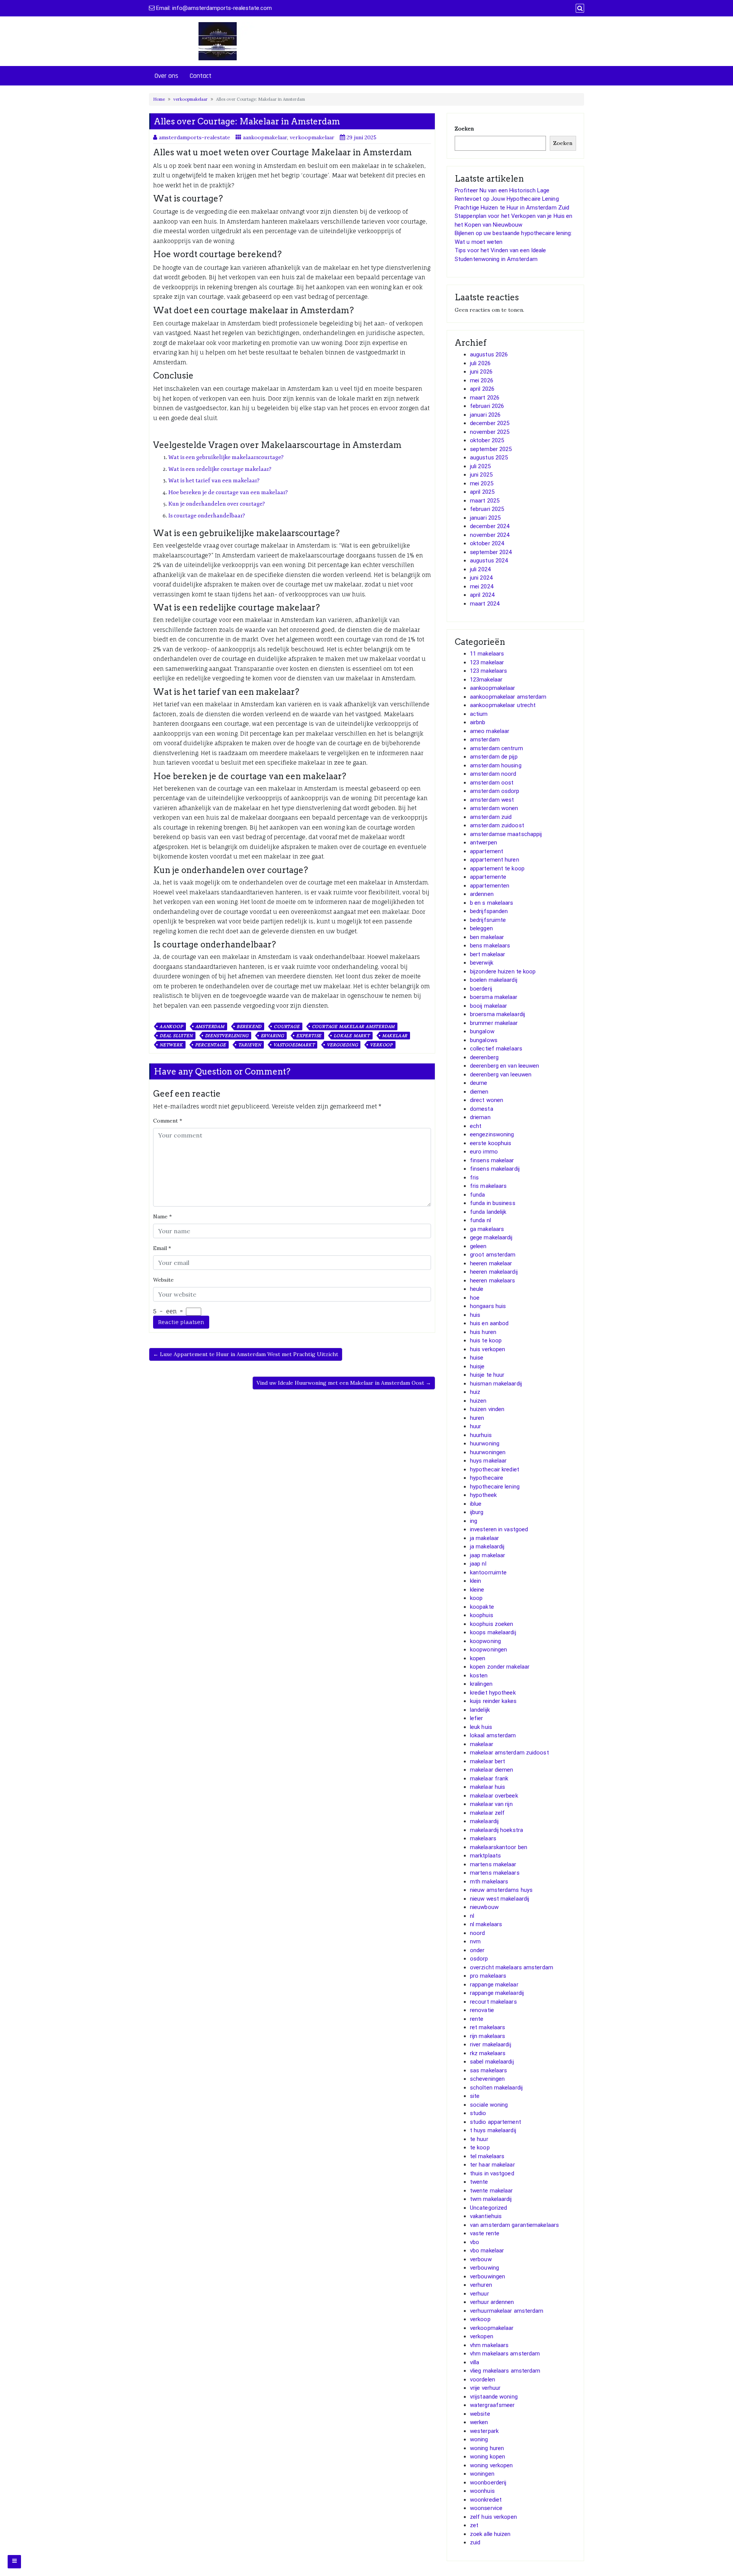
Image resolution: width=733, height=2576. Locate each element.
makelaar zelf (487, 1813)
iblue (476, 1504)
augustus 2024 (489, 561)
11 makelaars (487, 654)
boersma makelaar (494, 997)
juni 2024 (481, 578)
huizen (478, 1401)
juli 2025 (480, 466)
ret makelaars (488, 2027)
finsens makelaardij (495, 1169)
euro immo (484, 1152)
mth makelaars (489, 1882)
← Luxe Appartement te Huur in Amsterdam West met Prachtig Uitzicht (246, 1354)
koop (476, 1598)
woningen (482, 2474)
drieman (480, 1117)
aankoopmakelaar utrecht (503, 705)
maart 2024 (485, 604)
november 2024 (490, 535)
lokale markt (352, 1036)
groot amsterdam (493, 1255)
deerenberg (484, 1057)
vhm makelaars (489, 2345)
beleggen (481, 928)
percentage (211, 1045)
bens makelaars (490, 946)
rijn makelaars (488, 2036)
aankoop (171, 1026)
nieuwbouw (484, 1907)
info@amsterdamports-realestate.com (222, 8)
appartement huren (495, 860)
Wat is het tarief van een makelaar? (214, 481)
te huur (479, 2139)
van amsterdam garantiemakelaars (514, 2225)
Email (162, 1248)
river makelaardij (491, 2044)
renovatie (482, 2010)
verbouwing (484, 2268)
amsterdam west (492, 800)
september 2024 (491, 552)
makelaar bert (488, 1761)
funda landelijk (488, 1212)
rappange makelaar (494, 1985)
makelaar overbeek (494, 1796)
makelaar (395, 1036)
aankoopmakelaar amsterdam (508, 697)
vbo (475, 2242)
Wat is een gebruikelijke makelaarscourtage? (226, 457)
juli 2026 (480, 363)
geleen (478, 1246)
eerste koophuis (491, 1143)
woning (479, 2439)
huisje (477, 1366)
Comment (168, 1121)
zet (474, 2525)
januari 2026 (485, 415)
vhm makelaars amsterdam (505, 2354)
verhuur (480, 2294)
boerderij (481, 989)
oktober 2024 (487, 543)
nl (472, 1916)
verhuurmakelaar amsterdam (507, 2311)
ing (474, 1521)
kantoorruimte (488, 1572)
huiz (475, 1392)
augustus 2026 (489, 354)
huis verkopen (488, 1349)
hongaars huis (488, 1306)
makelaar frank (489, 1779)
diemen (479, 1092)
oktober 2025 (487, 440)
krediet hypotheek (493, 1693)
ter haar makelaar (492, 2165)
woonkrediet (486, 2500)
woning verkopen (492, 2465)
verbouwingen (488, 2276)
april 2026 (482, 389)
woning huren (487, 2448)
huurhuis (481, 1435)
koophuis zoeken (492, 1624)
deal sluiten (176, 1036)
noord (478, 1933)
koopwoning (485, 1641)
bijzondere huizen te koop (503, 971)
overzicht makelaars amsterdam (512, 1967)
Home (159, 99)
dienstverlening (227, 1036)
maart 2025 (485, 501)
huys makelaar (488, 1461)
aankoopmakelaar (265, 137)
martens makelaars (495, 1873)
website (480, 2414)
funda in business (493, 1203)
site (475, 2096)
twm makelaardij (491, 2199)
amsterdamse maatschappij (506, 834)
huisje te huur (487, 1375)
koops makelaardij (493, 1632)
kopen (478, 1658)
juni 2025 (481, 475)
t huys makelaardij (493, 2130)
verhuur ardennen (492, 2302)
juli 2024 (480, 569)
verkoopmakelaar (191, 99)
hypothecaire (487, 1478)
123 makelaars (488, 671)
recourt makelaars (493, 2002)
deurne (479, 1083)
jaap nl (478, 1564)
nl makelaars (486, 1924)
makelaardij (484, 1821)
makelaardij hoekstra (496, 1830)
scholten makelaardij (496, 2088)
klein (476, 1581)
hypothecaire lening (495, 1487)
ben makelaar (487, 937)
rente (477, 2019)
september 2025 (491, 449)
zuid (475, 2542)
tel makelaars (487, 2156)
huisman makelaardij (496, 1384)
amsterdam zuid (491, 817)
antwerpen (484, 843)
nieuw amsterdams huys (501, 1890)
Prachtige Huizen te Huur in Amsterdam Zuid (512, 208)
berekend (249, 1026)
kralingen (481, 1684)
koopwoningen (488, 1650)
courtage (287, 1026)
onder (477, 1950)
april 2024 (482, 595)
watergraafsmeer (492, 2405)
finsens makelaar (492, 1160)
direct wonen (487, 1100)
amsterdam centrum (496, 748)
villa (475, 2362)
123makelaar (486, 680)
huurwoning (485, 1443)
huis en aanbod (489, 1323)
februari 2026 (487, 406)
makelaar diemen (492, 1770)
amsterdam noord (493, 774)
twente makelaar (492, 2191)
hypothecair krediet (495, 1469)
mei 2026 (482, 380)
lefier (477, 1718)
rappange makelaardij (497, 1993)
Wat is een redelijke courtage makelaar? (220, 469)
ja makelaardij (487, 1547)
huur (475, 1426)
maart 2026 (485, 398)
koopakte (482, 1607)
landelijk (480, 1710)
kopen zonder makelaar (500, 1667)
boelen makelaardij (494, 980)
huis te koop (486, 1340)
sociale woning (489, 2105)
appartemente (488, 877)
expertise (309, 1036)
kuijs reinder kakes (493, 1701)
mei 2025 (482, 483)
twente (479, 2182)
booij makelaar (488, 1006)
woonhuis (482, 2491)
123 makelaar (487, 662)
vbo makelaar (487, 2251)
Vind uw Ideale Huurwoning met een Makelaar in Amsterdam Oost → (344, 1383)
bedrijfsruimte (488, 920)
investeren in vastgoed (499, 1529)
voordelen (483, 2379)
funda (478, 1195)
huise (477, 1358)
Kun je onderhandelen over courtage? (217, 504)
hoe (475, 1298)
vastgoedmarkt (294, 1045)
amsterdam (210, 1026)
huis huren (483, 1332)
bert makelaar (488, 954)
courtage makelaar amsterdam (354, 1026)
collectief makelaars (496, 1049)
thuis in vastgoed (492, 2173)
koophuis (482, 1615)
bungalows (484, 1040)
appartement (487, 851)
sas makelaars (488, 2070)
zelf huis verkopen (493, 2517)
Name (162, 1216)
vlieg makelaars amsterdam (505, 2371)
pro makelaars (488, 1976)
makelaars (483, 1838)
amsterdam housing (496, 765)
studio (478, 2113)
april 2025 (482, 492)
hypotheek (483, 1495)
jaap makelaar (488, 1555)
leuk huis (481, 1727)
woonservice (486, 2508)
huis (475, 1315)
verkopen (482, 2336)
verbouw (481, 2259)
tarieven (250, 1045)
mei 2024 (482, 586)
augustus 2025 (489, 458)
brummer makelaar (494, 1023)
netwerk (171, 1045)
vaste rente (485, 2233)
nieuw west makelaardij (500, 1899)
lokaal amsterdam (493, 1735)
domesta (482, 1109)
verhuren (481, 2285)
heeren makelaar (491, 1263)
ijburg (477, 1512)
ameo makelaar (490, 731)
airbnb (478, 722)
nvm (475, 1941)
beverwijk (482, 963)
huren (477, 1418)
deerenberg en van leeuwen (505, 1066)
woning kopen (488, 2457)
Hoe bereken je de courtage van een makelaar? (228, 492)
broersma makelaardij (497, 1014)
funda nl (480, 1220)
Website (163, 1280)
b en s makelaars (492, 903)
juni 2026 (481, 372)
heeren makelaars (493, 1281)
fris (474, 1178)
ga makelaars (487, 1229)
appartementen (490, 886)
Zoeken (464, 129)
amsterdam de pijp (494, 757)
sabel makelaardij (492, 2062)
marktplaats (485, 1856)
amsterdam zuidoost (497, 825)
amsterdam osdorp (495, 791)
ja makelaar (484, 1538)
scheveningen (487, 2079)
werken (479, 2422)
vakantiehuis (486, 2216)
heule (477, 1289)
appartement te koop (497, 868)
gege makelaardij (491, 1237)
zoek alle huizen (490, 2534)
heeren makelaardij (494, 1272)
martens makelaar (493, 1864)
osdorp (479, 1959)
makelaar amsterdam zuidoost (509, 1753)
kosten (479, 1675)
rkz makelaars (488, 2053)
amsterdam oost (492, 783)
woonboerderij (488, 2483)
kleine (477, 1590)
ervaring (272, 1036)
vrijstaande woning (494, 2397)
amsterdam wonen (494, 808)
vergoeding (342, 1045)
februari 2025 (487, 509)
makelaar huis (488, 1787)
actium (479, 714)
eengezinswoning (492, 1134)
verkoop (381, 1045)
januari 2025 (485, 518)
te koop (480, 2147)
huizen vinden (487, 1409)
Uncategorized (488, 2208)
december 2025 (490, 423)
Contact (201, 76)
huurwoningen (488, 1452)
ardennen (482, 894)
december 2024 (490, 526)
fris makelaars (488, 1186)
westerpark (484, 2431)
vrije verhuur (485, 2388)
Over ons (166, 76)
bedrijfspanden (489, 911)
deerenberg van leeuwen (501, 1075)
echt (476, 1126)
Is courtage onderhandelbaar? (207, 516)
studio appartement (496, 2122)
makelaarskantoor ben (499, 1847)
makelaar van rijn (491, 1804)
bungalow (482, 1031)
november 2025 (490, 432)
